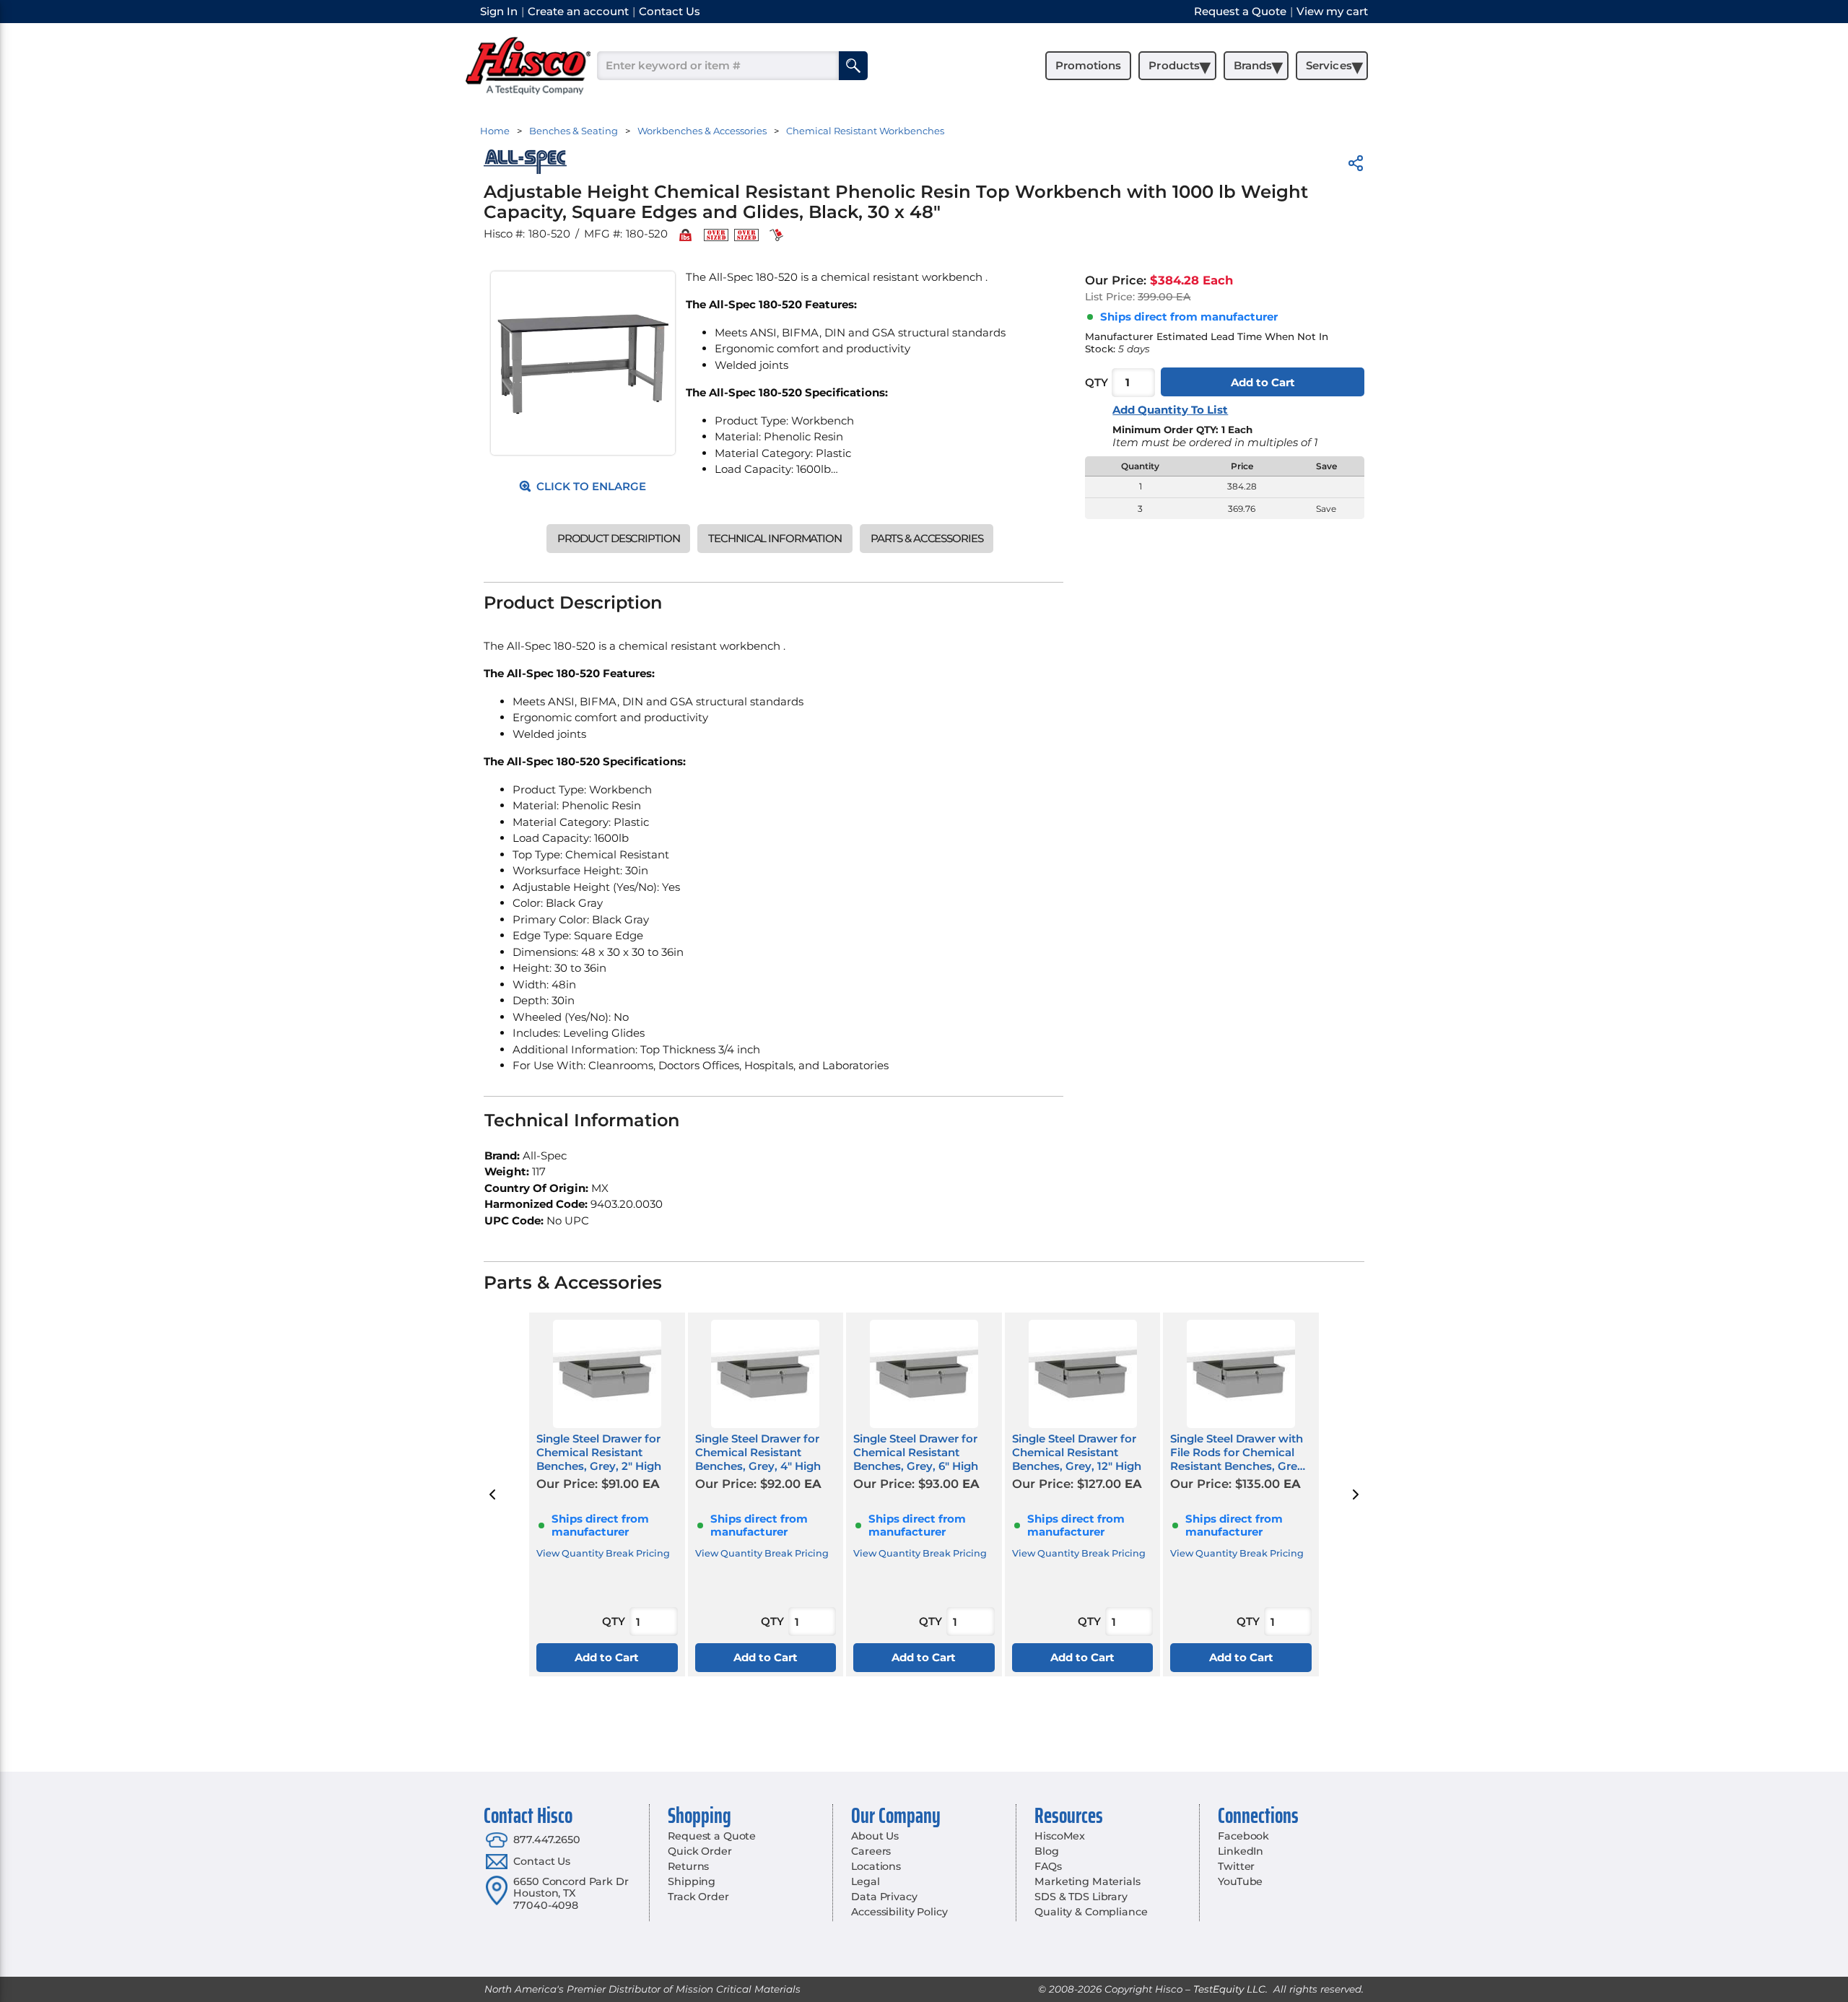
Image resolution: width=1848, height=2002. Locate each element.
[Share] (1356, 166)
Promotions (1088, 65)
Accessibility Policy (899, 1912)
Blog (1046, 1851)
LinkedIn (1241, 1851)
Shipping (692, 1881)
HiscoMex (1060, 1836)
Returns (688, 1866)
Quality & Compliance (1091, 1912)
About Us (875, 1836)
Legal (865, 1881)
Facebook (1243, 1836)
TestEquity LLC (1229, 1989)
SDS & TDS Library (1081, 1897)
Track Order (698, 1897)
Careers (871, 1851)
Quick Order (699, 1851)
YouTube (1240, 1881)
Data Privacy (884, 1897)
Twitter (1236, 1866)
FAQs (1048, 1866)
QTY (1097, 382)
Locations (876, 1866)
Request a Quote (712, 1836)
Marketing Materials (1087, 1881)
